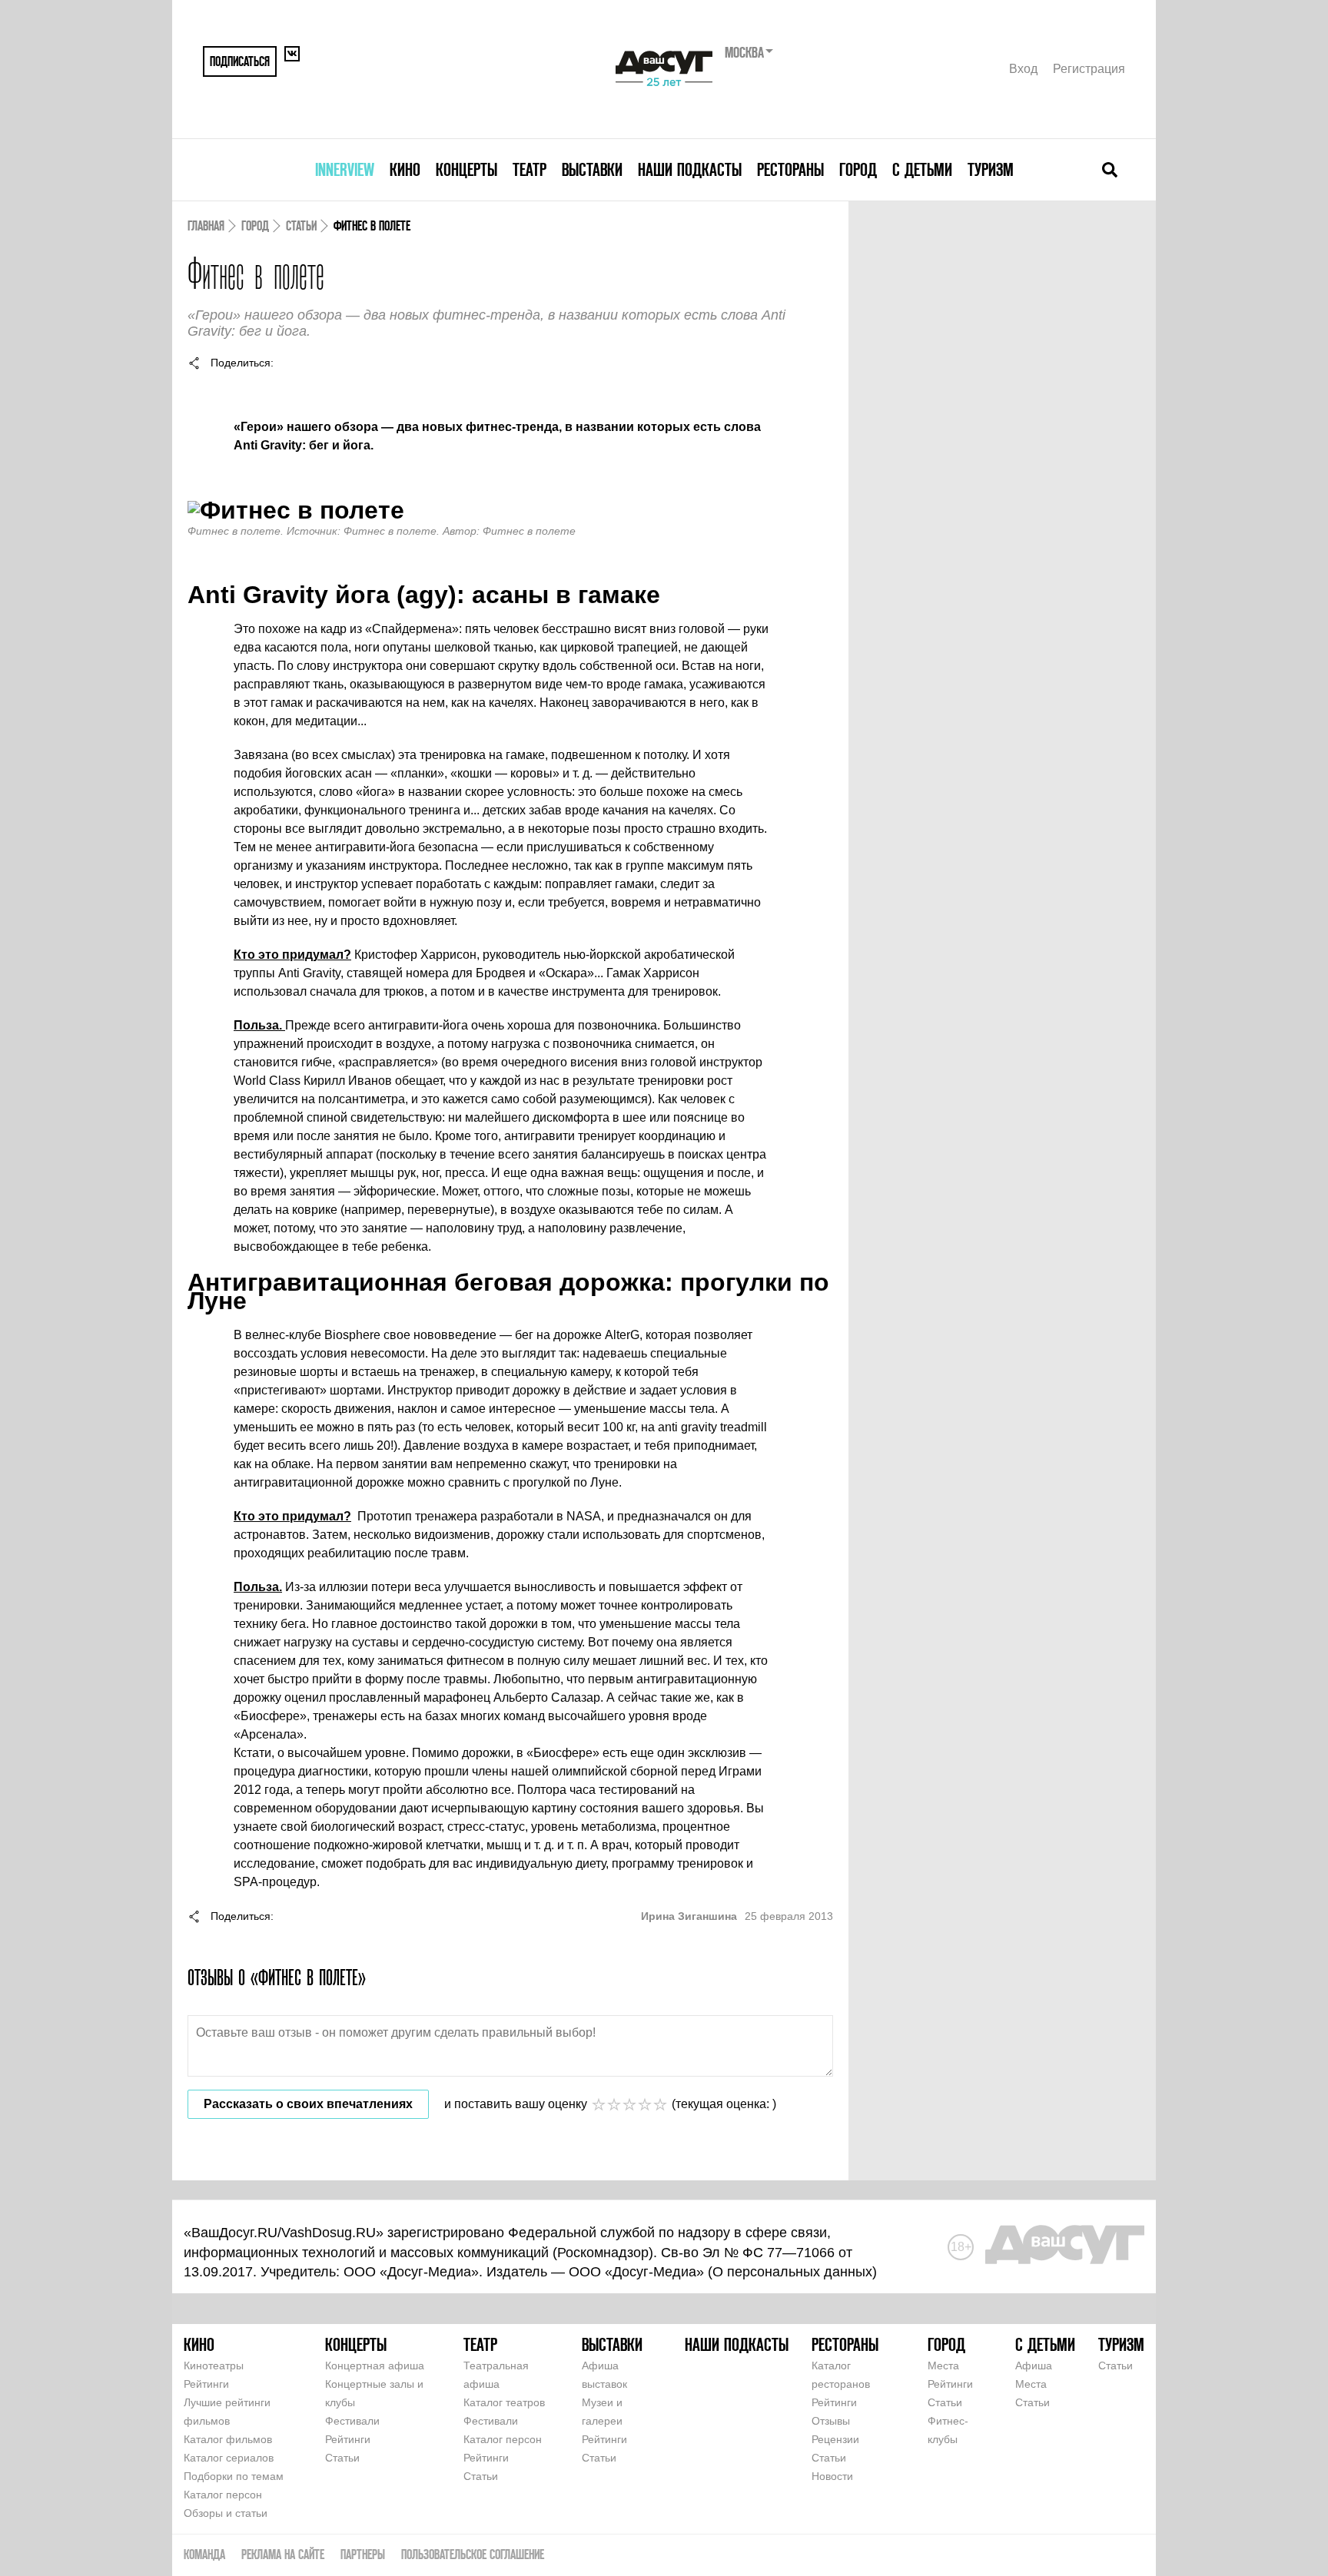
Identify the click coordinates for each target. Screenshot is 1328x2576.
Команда (204, 2554)
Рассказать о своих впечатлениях (308, 2104)
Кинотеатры (214, 2365)
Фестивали (352, 2421)
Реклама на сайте (283, 2554)
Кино (405, 169)
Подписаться (240, 61)
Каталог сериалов (229, 2458)
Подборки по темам (234, 2476)
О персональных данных (792, 2272)
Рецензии (835, 2439)
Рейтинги (206, 2384)
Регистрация (1089, 69)
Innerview (345, 169)
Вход (1023, 69)
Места (943, 2365)
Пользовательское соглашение (473, 2554)
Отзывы (831, 2421)
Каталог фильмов (228, 2439)
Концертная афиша (375, 2365)
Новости (832, 2476)
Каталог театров (504, 2402)
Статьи (301, 225)
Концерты (466, 169)
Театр (530, 169)
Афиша (1034, 2365)
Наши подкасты (690, 169)
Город (858, 169)
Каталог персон (223, 2495)
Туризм (991, 169)
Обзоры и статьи (226, 2513)
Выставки (592, 169)
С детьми (922, 169)
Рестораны (790, 169)
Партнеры (363, 2554)
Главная (206, 225)
